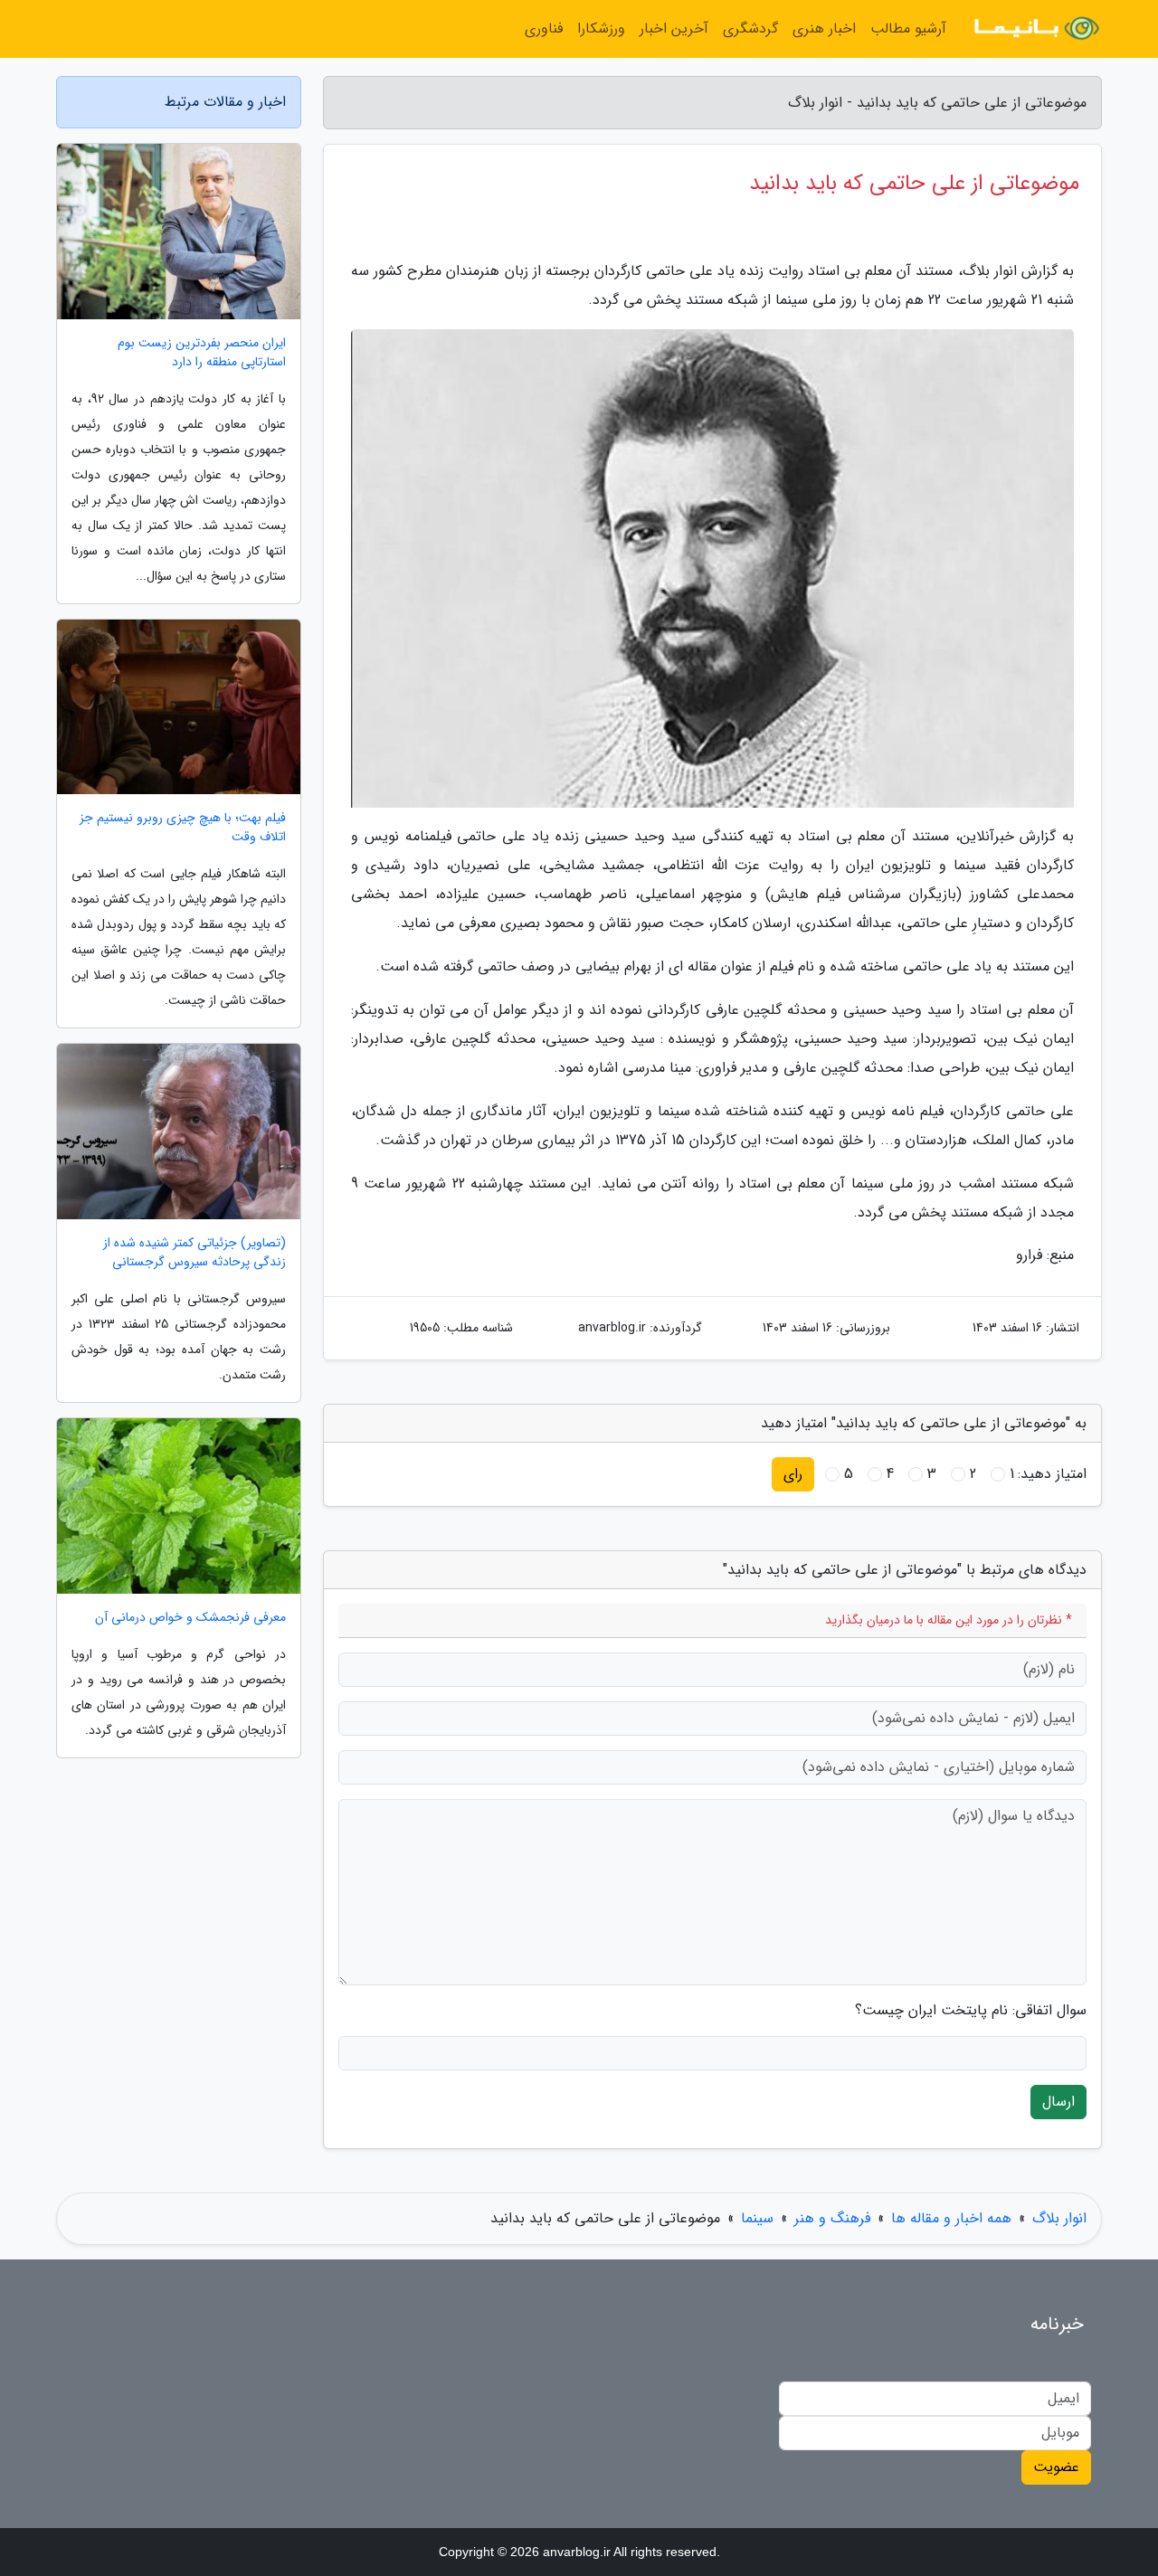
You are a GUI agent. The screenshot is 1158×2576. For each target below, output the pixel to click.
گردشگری (750, 28)
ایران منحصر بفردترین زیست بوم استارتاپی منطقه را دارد (202, 353)
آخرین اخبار (674, 28)
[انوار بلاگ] (1035, 29)
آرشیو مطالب (908, 28)
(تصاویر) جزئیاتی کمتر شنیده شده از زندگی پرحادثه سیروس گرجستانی (195, 1253)
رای (793, 1474)
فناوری (544, 28)
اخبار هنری (824, 28)
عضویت (1056, 2467)
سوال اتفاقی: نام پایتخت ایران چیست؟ (971, 2011)
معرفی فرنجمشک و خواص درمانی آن (190, 1618)
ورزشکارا (601, 28)
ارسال (1058, 2102)
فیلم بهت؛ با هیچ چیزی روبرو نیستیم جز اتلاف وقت (183, 828)
